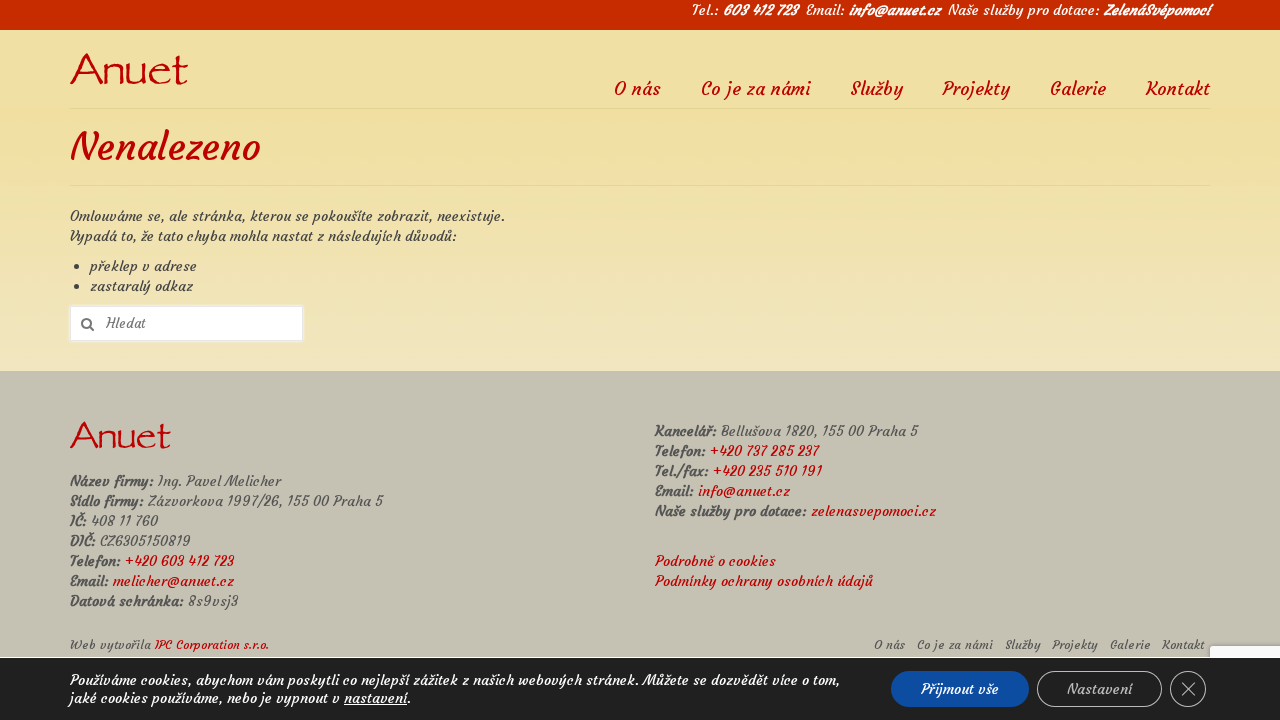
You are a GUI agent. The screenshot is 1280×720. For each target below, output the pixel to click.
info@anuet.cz (894, 10)
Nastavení (1099, 689)
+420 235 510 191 (767, 471)
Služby (876, 87)
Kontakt (1178, 87)
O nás (637, 87)
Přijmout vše (960, 689)
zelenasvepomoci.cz (873, 511)
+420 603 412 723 (179, 561)
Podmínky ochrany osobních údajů (764, 581)
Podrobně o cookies (715, 561)
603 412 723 (760, 10)
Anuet (129, 75)
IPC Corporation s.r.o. (212, 644)
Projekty (976, 87)
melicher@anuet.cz (173, 581)
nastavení (375, 698)
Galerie (1078, 87)
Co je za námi (755, 87)
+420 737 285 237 (764, 451)
